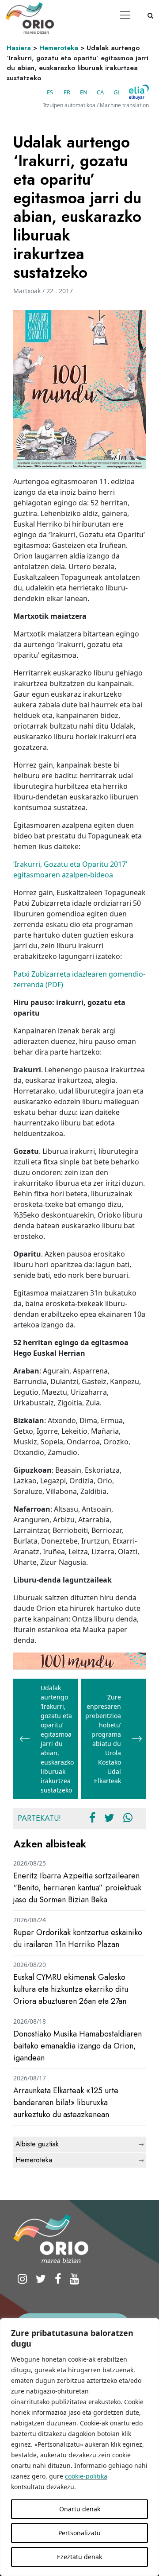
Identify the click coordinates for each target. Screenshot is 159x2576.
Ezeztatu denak (79, 2557)
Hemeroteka (59, 48)
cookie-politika (86, 2476)
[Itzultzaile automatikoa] (139, 92)
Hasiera (19, 48)
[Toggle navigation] (125, 15)
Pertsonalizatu (79, 2533)
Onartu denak (80, 2509)
